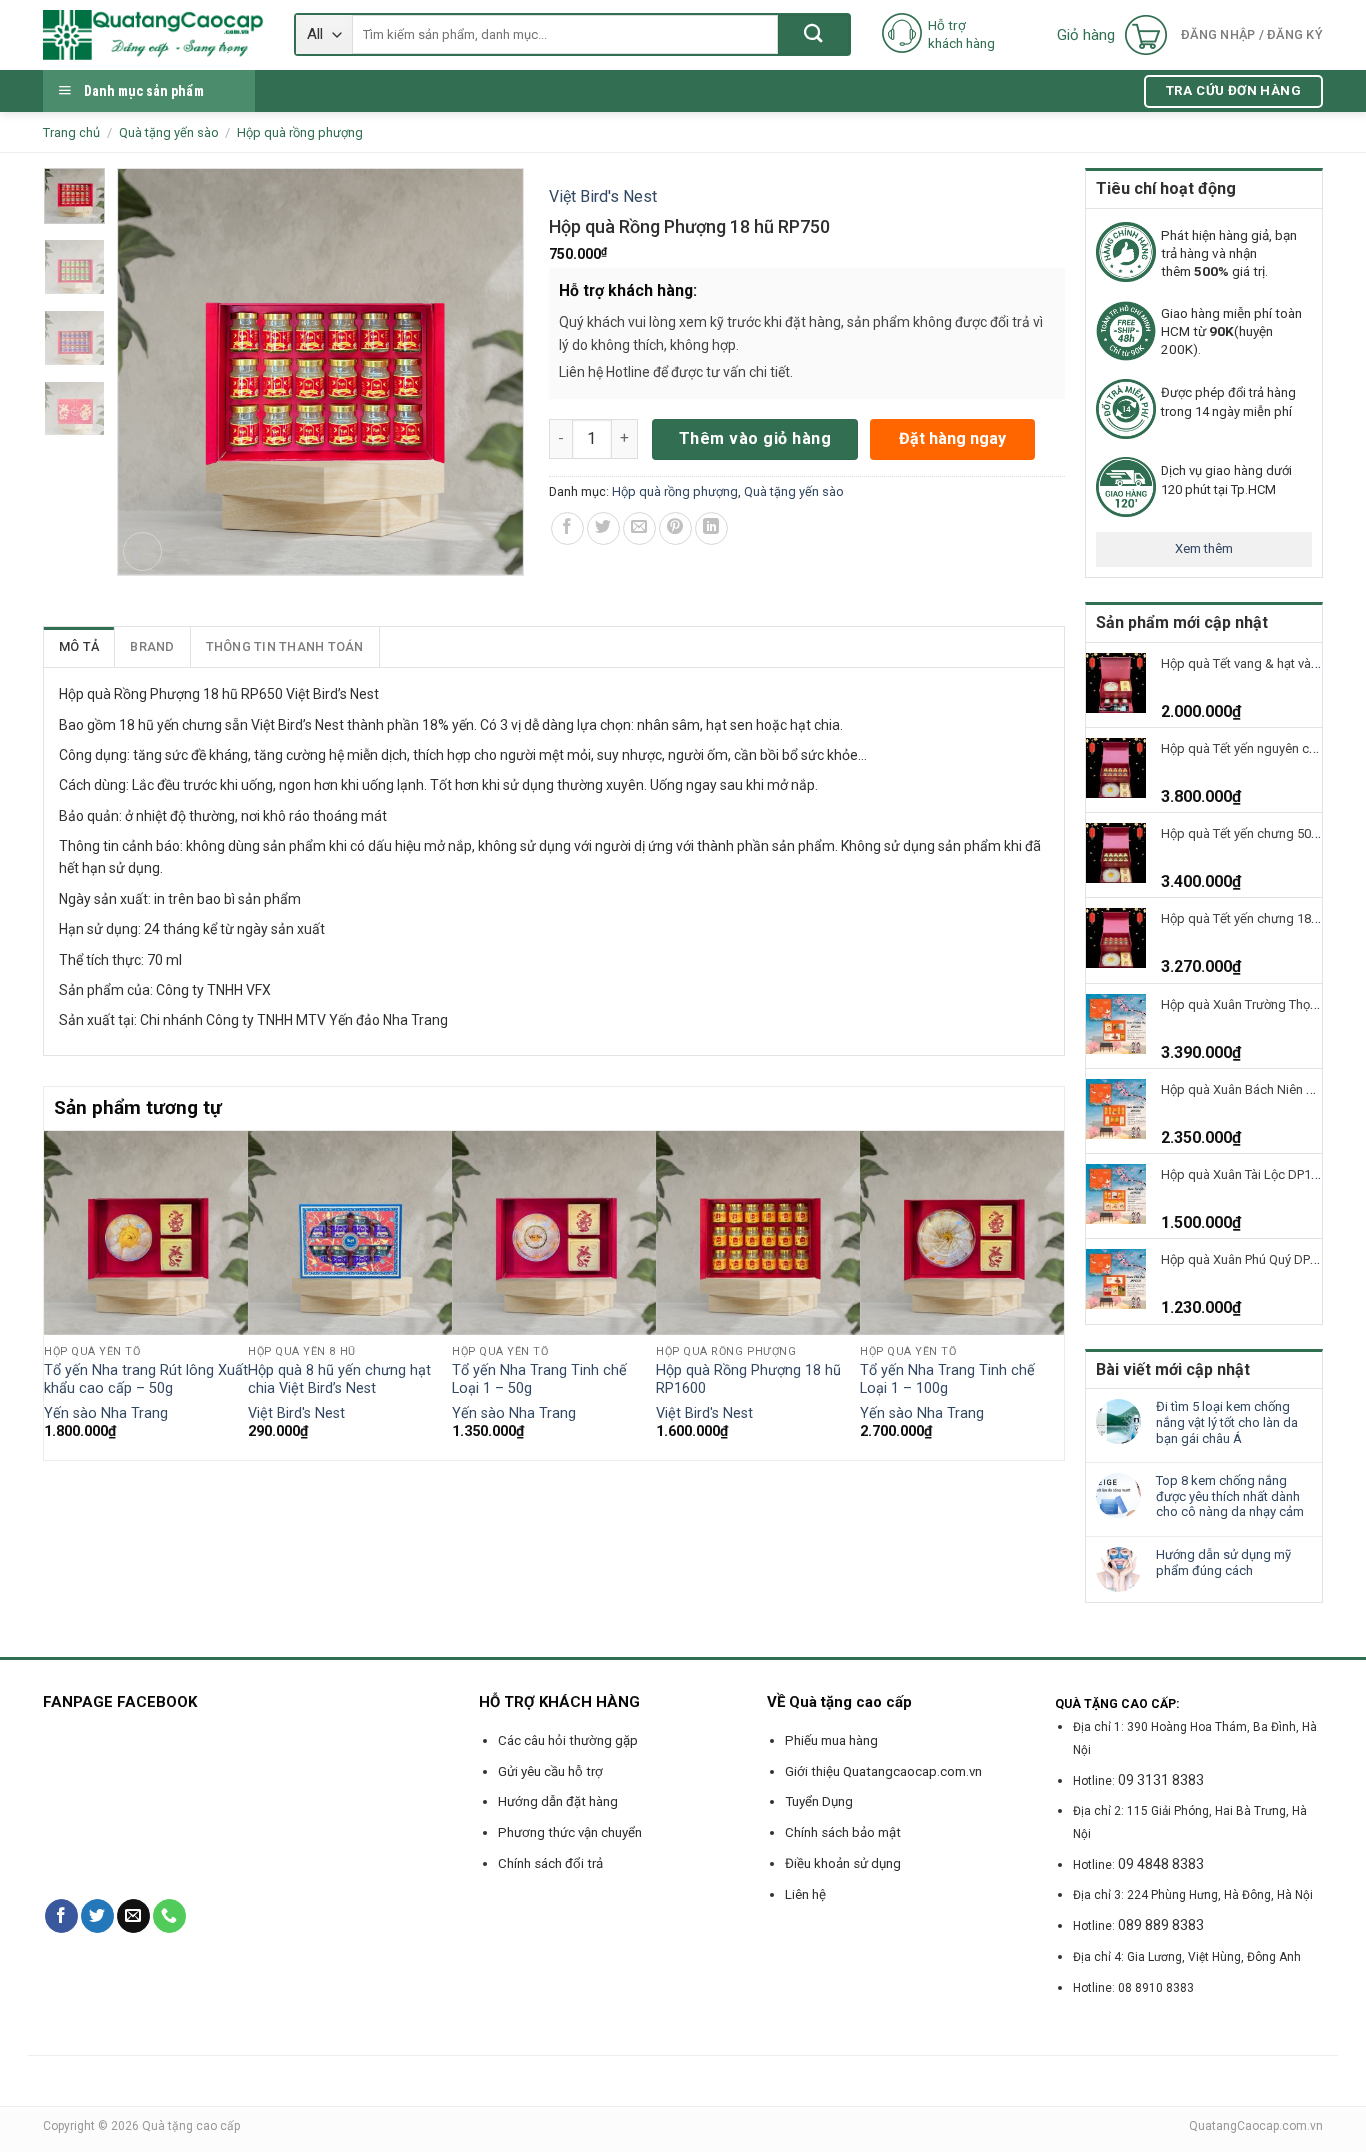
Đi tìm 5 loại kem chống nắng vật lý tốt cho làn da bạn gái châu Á (1227, 1422)
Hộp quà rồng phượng (300, 132)
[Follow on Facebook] (61, 1916)
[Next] (1053, 1293)
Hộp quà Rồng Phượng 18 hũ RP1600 (748, 1380)
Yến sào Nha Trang (106, 1413)
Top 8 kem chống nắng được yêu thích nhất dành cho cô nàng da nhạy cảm (1230, 1496)
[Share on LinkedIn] (711, 528)
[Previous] (55, 1293)
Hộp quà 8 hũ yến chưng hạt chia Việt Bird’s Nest (339, 1380)
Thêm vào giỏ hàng (755, 438)
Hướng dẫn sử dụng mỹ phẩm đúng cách (1223, 1562)
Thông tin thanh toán (285, 646)
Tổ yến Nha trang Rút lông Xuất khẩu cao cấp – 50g (146, 1380)
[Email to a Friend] (639, 528)
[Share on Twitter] (603, 528)
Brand (152, 646)
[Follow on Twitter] (97, 1916)
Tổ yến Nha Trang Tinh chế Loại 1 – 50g (539, 1380)
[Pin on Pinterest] (675, 528)
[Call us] (169, 1916)
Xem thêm (1204, 548)
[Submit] (813, 34)
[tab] (79, 647)
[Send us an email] (133, 1916)
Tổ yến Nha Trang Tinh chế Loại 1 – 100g (947, 1380)
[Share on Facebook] (567, 528)
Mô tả (79, 646)
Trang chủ (71, 132)
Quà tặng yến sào (169, 132)
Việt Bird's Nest (603, 196)
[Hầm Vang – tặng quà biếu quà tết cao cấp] (153, 35)
